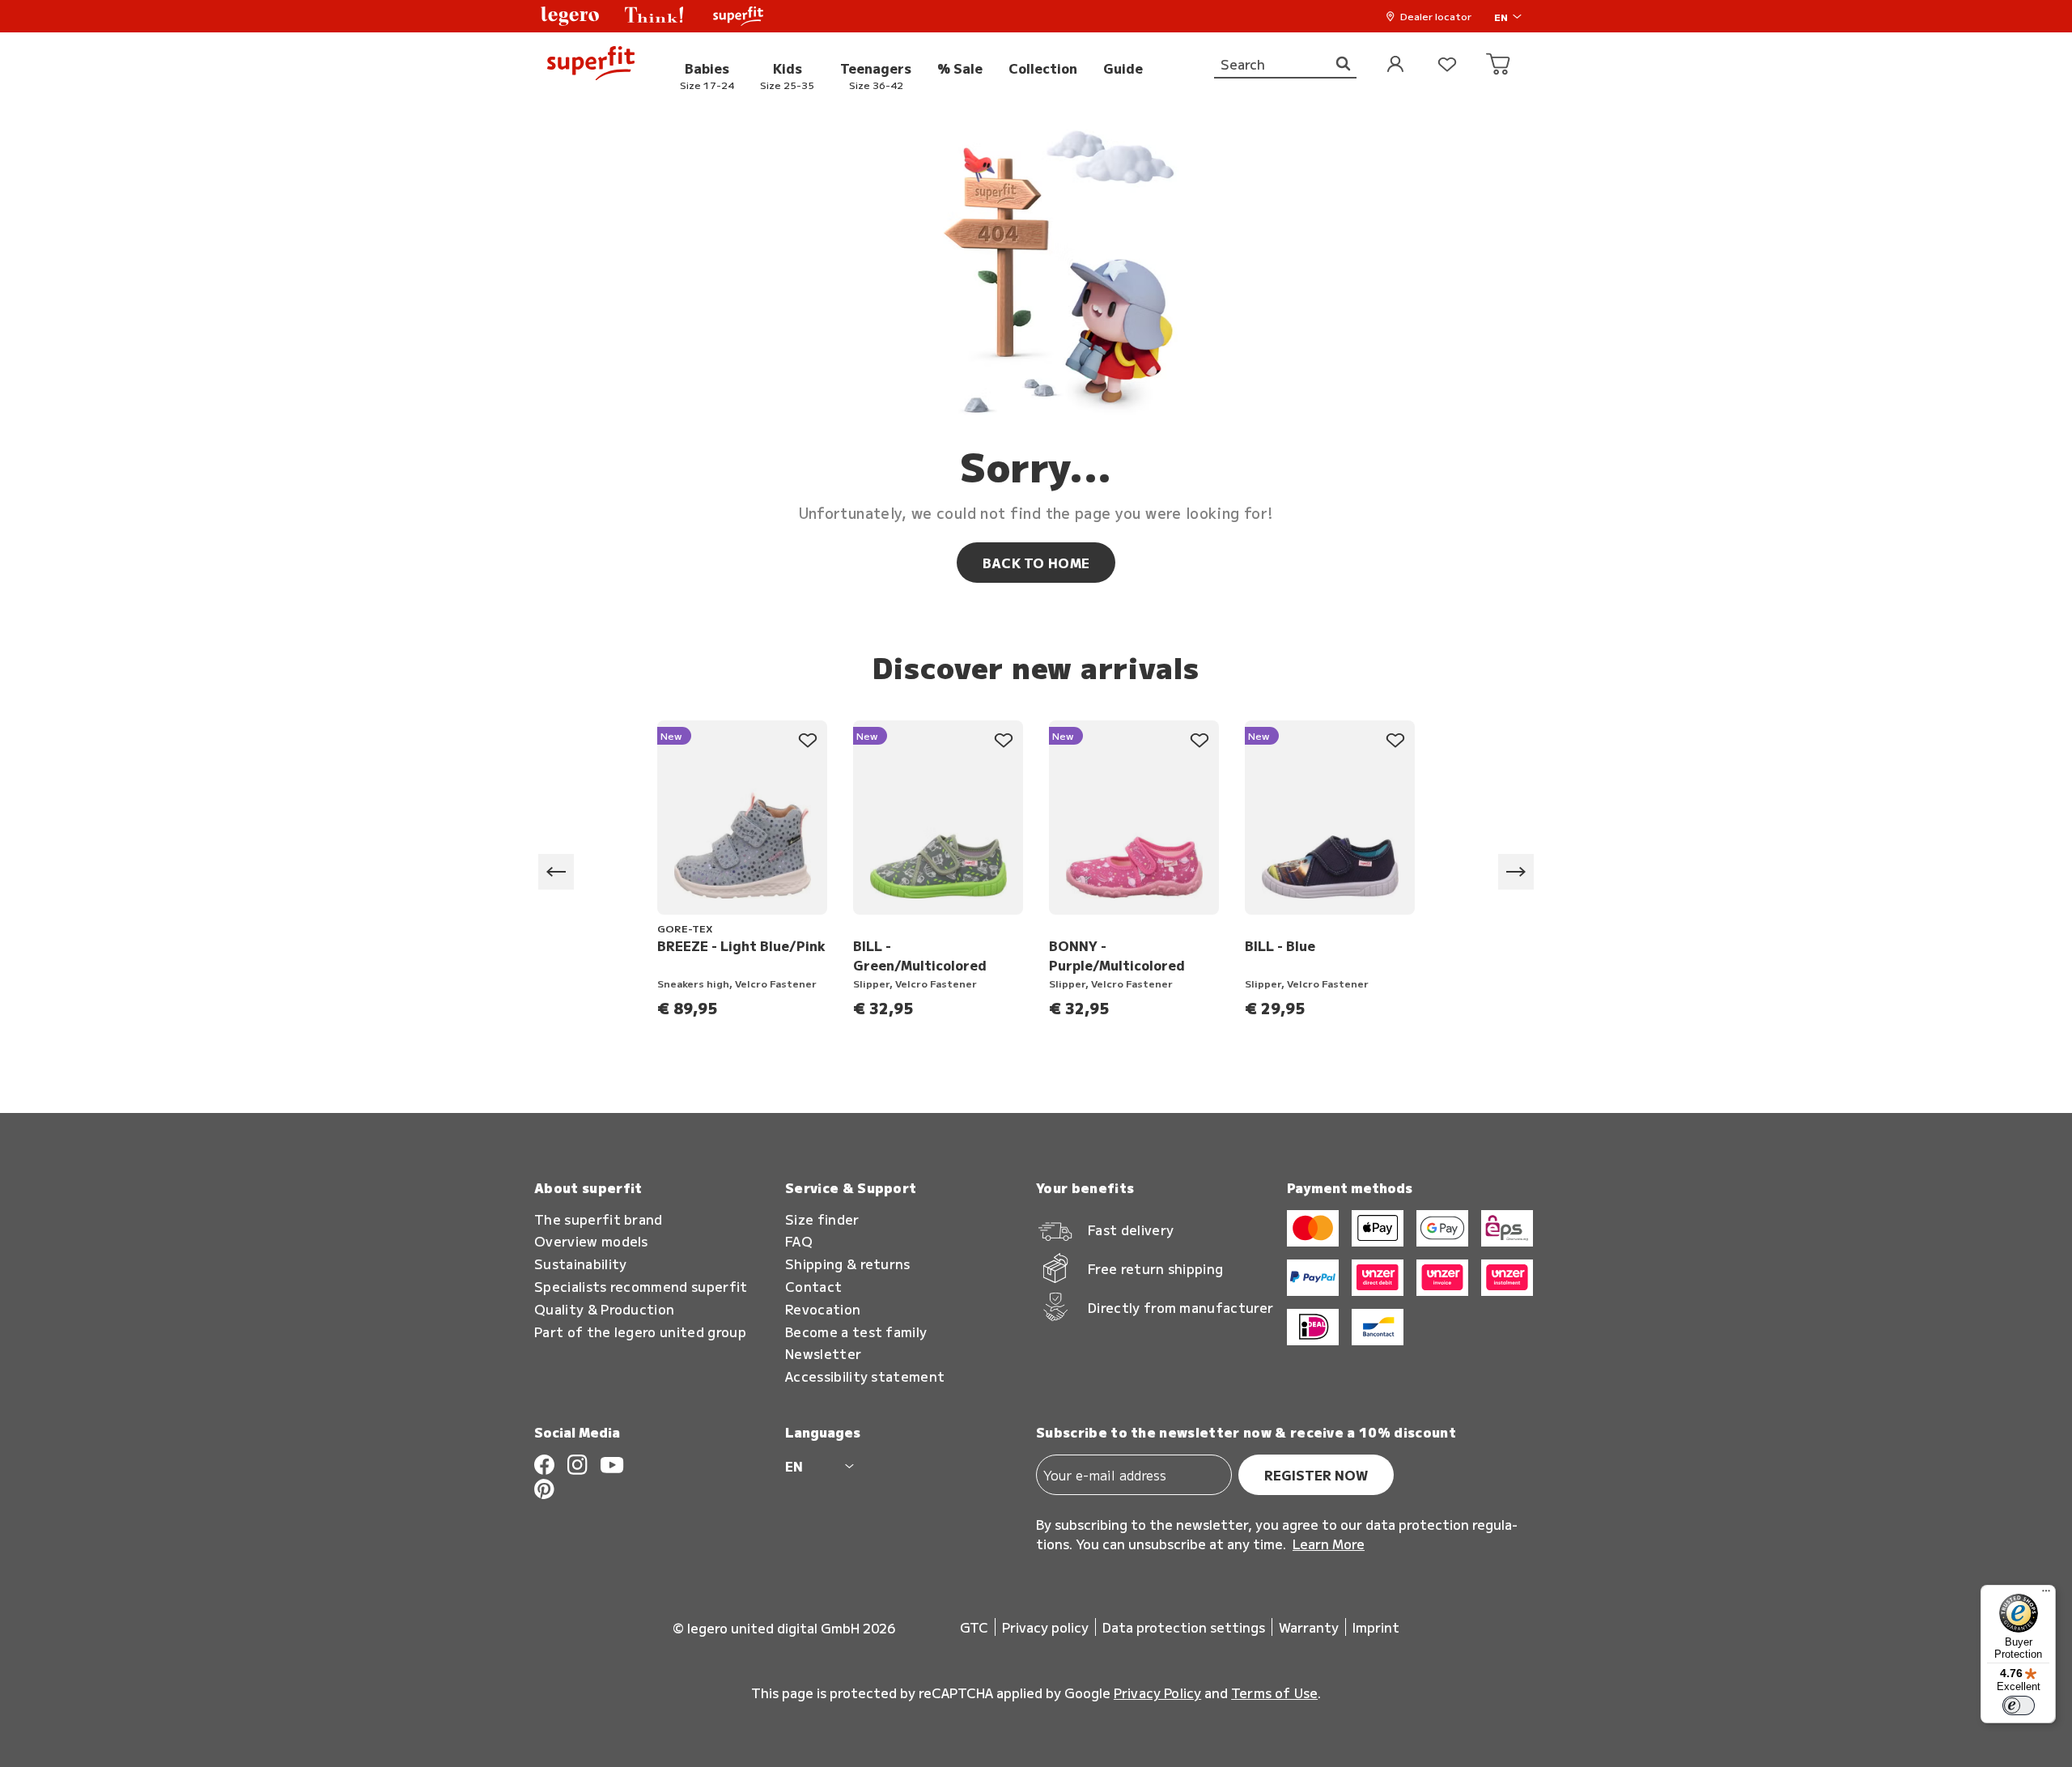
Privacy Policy (1157, 1693)
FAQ (799, 1241)
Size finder (822, 1219)
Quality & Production (604, 1309)
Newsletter (823, 1354)
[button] (570, 16)
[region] (1036, 872)
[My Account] (1395, 65)
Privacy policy (1045, 1627)
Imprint (1376, 1627)
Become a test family (856, 1332)
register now (1316, 1475)
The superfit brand (599, 1219)
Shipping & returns (848, 1264)
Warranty (1309, 1627)
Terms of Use (1274, 1693)
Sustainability (580, 1264)
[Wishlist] (1447, 65)
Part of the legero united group (640, 1332)
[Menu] (2046, 1595)
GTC (974, 1627)
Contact (813, 1287)
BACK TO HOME (1036, 563)
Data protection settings (1184, 1627)
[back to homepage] (591, 65)
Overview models (591, 1241)
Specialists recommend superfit (641, 1287)
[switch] (2019, 1705)
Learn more (1329, 1544)
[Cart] (1499, 65)
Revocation (823, 1309)
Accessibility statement (865, 1376)
